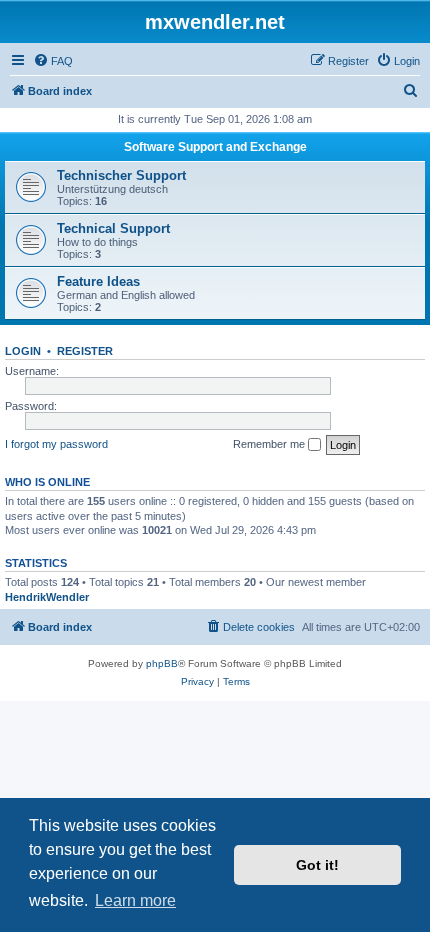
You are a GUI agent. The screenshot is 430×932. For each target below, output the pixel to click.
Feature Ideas (98, 281)
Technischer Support (121, 175)
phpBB (162, 663)
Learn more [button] (135, 900)
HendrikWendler (47, 597)
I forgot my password (56, 444)
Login (23, 351)
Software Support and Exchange (215, 147)
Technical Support (113, 228)
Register (85, 351)
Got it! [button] (317, 865)
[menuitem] (53, 61)
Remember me (270, 444)
